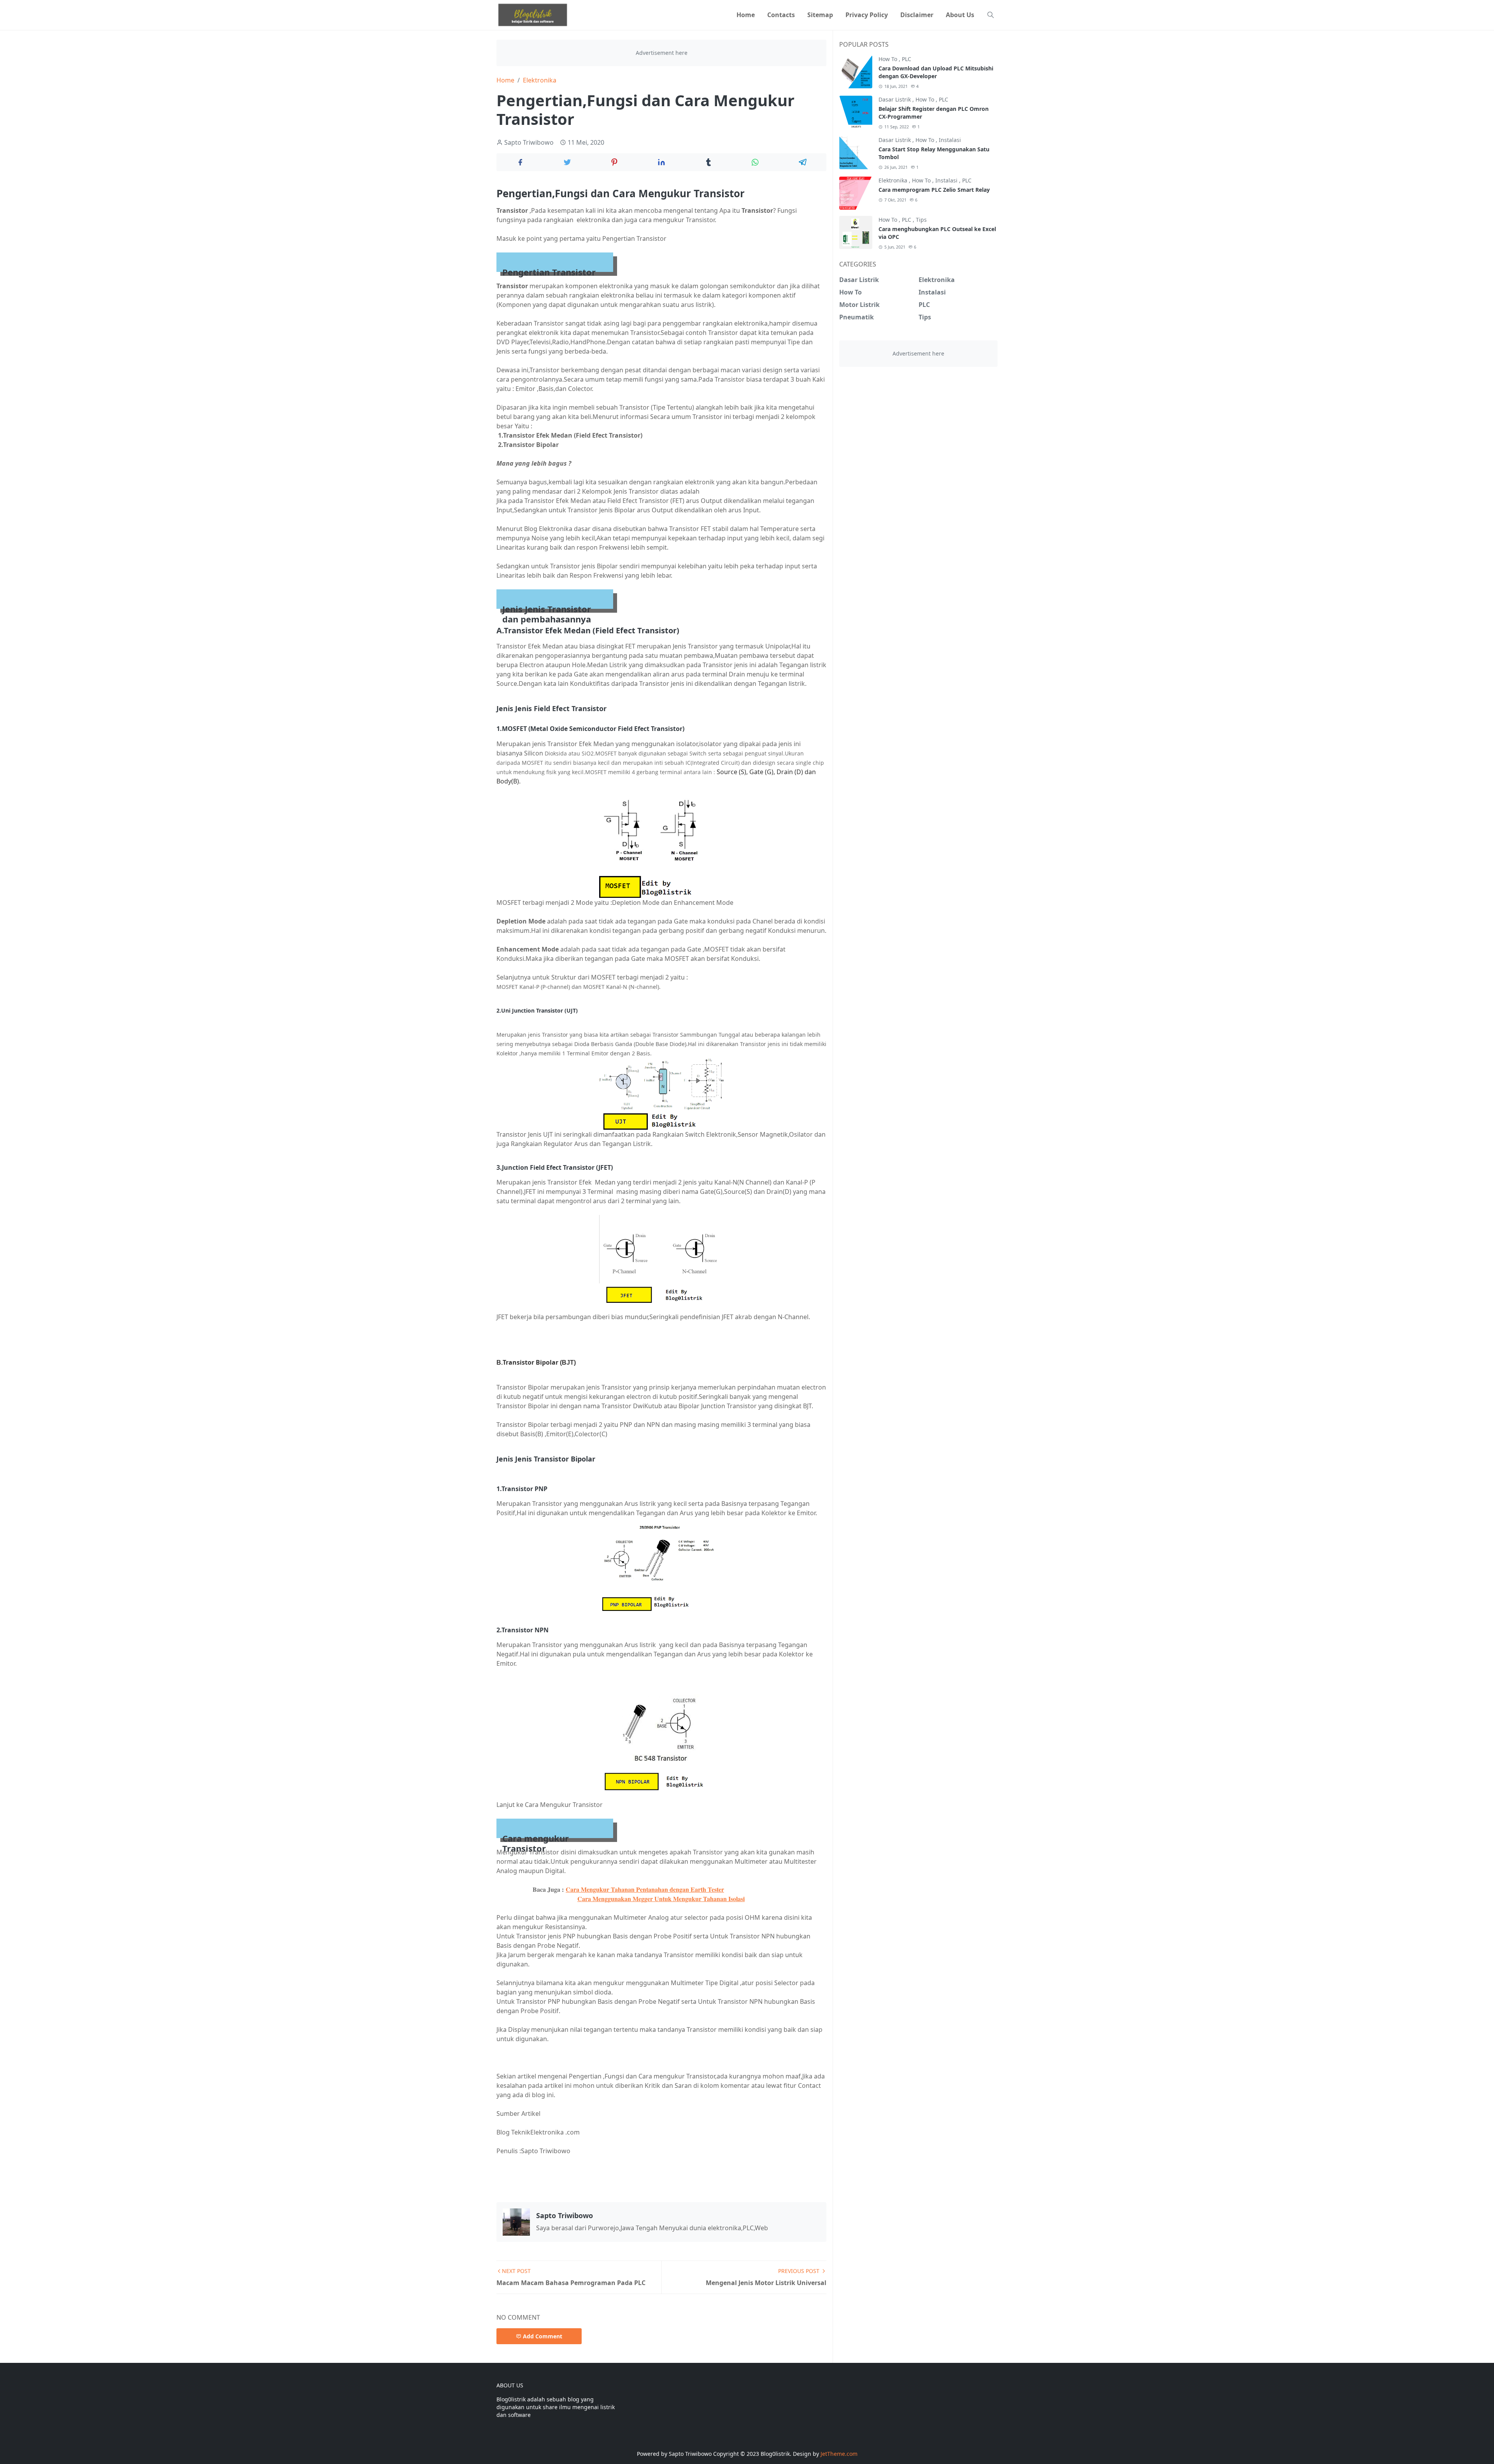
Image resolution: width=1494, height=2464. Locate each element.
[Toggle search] (991, 15)
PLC (907, 59)
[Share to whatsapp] (756, 162)
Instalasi (950, 140)
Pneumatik (857, 317)
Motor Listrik (859, 305)
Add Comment (543, 2336)
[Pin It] (614, 162)
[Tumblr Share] (709, 162)
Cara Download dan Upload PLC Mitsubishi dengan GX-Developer (936, 72)
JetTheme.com (839, 2454)
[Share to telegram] (803, 162)
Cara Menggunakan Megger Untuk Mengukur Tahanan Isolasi (661, 1899)
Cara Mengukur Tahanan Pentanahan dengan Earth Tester (645, 1889)
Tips (921, 220)
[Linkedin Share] (661, 162)
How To (889, 59)
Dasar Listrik (895, 99)
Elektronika (894, 180)
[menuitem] (746, 15)
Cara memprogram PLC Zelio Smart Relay (934, 190)
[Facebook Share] (520, 162)
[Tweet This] (567, 162)
